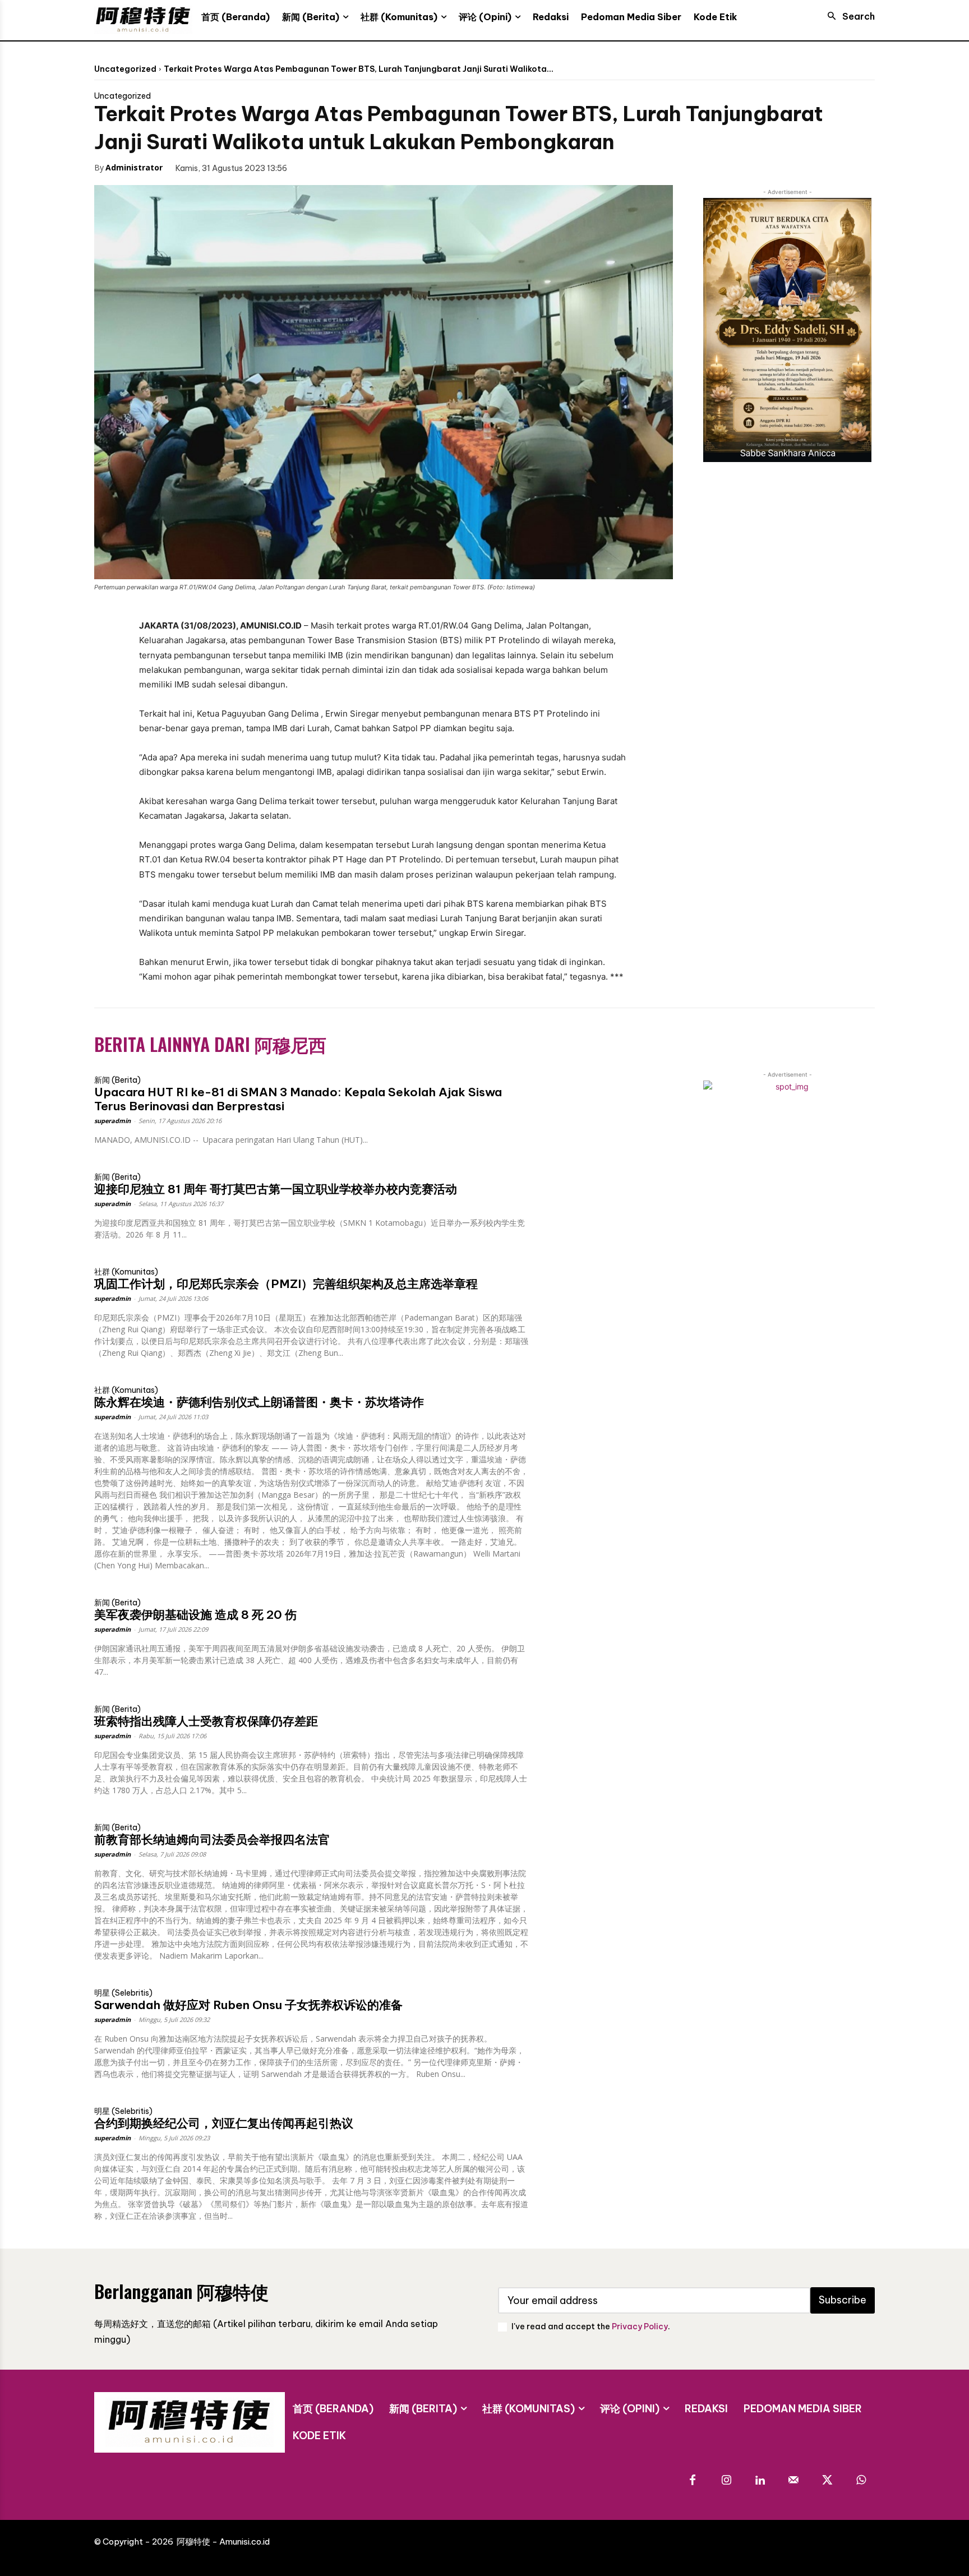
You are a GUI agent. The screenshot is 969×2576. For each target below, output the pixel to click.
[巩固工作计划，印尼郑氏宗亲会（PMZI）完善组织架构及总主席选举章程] (601, 1297)
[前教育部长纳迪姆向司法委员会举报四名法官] (601, 1852)
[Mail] (793, 2481)
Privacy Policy (640, 2326)
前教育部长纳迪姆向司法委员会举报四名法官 (212, 1839)
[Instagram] (726, 2481)
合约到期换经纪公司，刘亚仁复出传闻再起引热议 (224, 2123)
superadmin (112, 1121)
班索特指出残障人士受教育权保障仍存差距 (206, 1721)
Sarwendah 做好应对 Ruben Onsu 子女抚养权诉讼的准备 (248, 2005)
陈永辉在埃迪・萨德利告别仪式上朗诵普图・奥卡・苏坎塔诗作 (259, 1402)
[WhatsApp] (389, 167)
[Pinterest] (363, 167)
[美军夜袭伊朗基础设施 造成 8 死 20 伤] (601, 1628)
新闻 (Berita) (117, 1080)
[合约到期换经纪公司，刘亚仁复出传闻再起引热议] (601, 2136)
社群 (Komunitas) (126, 1272)
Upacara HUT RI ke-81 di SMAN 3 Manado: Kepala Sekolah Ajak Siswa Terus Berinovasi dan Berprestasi (298, 1099)
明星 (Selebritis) (123, 1993)
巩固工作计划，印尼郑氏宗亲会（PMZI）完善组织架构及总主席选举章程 (286, 1284)
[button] (848, 16)
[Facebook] (312, 167)
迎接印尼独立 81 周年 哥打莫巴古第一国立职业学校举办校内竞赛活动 (276, 1189)
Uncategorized (125, 69)
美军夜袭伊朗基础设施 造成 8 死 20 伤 (195, 1615)
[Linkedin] (760, 2481)
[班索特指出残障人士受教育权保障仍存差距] (601, 1734)
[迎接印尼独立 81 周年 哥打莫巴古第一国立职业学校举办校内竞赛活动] (601, 1202)
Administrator (134, 167)
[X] (338, 167)
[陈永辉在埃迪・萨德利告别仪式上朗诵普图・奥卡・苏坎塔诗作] (601, 1415)
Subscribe (843, 2300)
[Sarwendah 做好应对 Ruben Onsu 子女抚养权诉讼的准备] (601, 2018)
